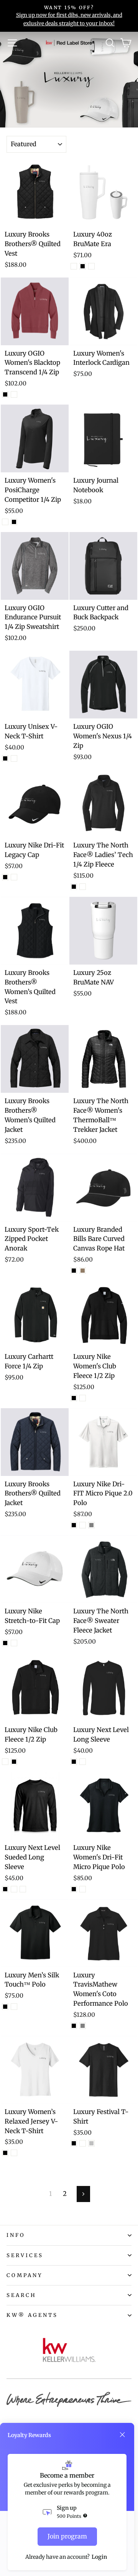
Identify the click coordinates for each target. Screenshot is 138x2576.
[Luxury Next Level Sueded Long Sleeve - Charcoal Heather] (23, 1889)
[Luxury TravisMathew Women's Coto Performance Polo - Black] (74, 2026)
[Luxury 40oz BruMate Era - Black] (83, 266)
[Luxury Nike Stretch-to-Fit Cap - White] (14, 1643)
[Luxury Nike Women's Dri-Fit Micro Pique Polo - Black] (74, 1889)
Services (25, 2255)
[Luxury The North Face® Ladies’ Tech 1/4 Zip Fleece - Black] (74, 887)
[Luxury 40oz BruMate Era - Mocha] (91, 266)
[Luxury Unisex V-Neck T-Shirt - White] (14, 758)
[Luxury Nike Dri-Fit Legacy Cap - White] (14, 877)
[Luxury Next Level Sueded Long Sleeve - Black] (5, 1889)
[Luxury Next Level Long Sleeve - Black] (74, 1762)
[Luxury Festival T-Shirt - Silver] (91, 2143)
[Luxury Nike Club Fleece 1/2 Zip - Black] (14, 1762)
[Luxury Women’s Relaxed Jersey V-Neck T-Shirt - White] (14, 2153)
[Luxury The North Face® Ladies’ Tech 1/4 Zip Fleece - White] (83, 887)
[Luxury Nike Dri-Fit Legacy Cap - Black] (5, 877)
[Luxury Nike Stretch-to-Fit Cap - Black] (5, 1643)
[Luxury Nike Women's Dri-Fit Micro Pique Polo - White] (83, 1889)
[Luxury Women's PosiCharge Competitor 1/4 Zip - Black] (14, 522)
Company (25, 2275)
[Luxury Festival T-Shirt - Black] (74, 2143)
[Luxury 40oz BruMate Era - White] (74, 266)
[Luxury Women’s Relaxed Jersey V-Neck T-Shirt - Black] (5, 2153)
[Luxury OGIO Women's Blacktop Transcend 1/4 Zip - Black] (5, 394)
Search (21, 2295)
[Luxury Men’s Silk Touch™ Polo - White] (14, 2007)
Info (16, 2235)
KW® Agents (32, 2315)
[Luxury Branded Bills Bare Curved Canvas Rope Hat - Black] (74, 1271)
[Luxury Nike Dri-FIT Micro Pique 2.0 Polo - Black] (74, 1525)
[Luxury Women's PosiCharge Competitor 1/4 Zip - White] (5, 522)
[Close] (122, 2435)
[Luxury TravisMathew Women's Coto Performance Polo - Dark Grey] (83, 2026)
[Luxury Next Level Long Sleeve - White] (83, 1762)
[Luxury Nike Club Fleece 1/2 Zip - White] (5, 1762)
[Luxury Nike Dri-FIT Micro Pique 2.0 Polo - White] (83, 1525)
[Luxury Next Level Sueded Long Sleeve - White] (14, 1889)
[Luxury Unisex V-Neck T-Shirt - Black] (5, 758)
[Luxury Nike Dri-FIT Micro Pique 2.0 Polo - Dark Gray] (91, 1525)
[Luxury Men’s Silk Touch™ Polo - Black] (5, 2007)
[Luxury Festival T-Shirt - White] (83, 2143)
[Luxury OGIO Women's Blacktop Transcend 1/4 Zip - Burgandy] (14, 394)
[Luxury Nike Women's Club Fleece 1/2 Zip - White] (83, 1398)
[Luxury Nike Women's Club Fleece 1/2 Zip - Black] (74, 1398)
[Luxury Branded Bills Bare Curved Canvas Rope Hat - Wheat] (83, 1271)
